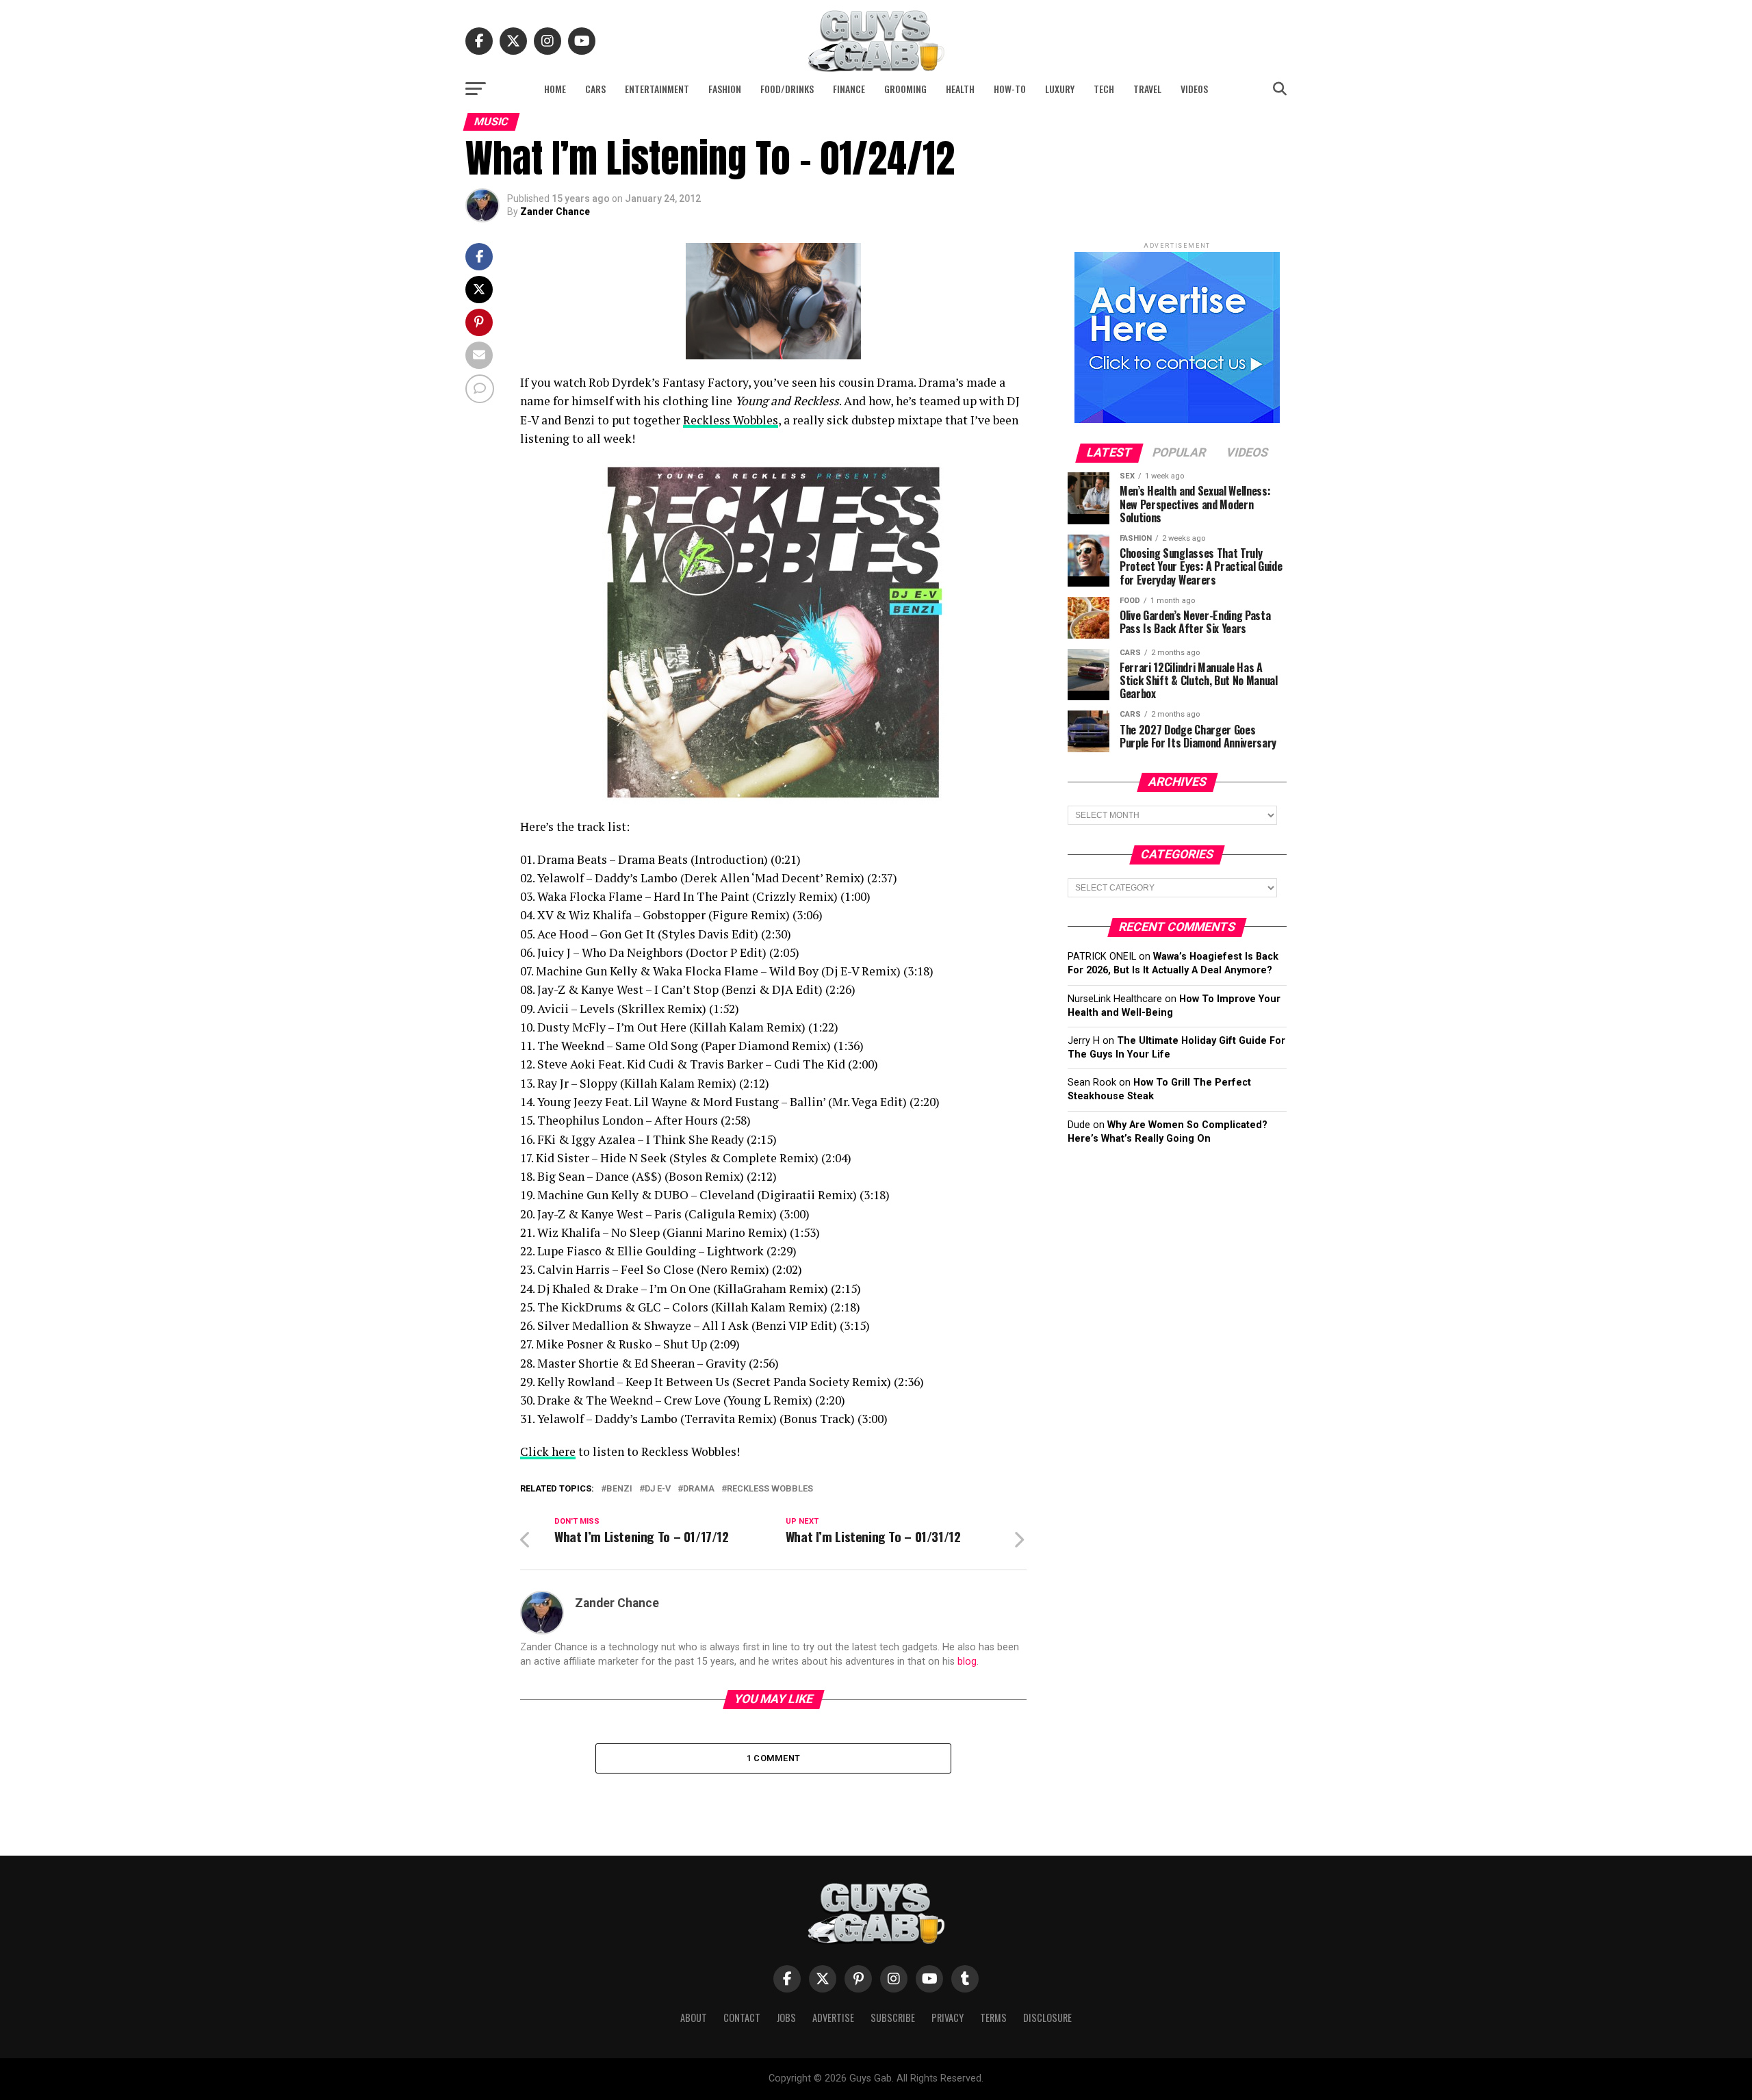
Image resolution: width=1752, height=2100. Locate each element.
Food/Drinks (787, 89)
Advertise (833, 2018)
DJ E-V (658, 1489)
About (694, 2018)
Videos (1194, 89)
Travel (1147, 89)
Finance (849, 89)
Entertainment (657, 89)
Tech (1104, 89)
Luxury (1060, 89)
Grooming (905, 89)
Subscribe (893, 2018)
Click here (548, 1451)
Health (960, 89)
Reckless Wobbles (731, 420)
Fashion (725, 89)
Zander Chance (555, 212)
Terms (993, 2018)
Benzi (619, 1489)
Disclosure (1047, 2018)
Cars (595, 89)
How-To (1010, 89)
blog (967, 1662)
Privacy (948, 2018)
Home (555, 89)
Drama (699, 1489)
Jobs (786, 2018)
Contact (742, 2018)
